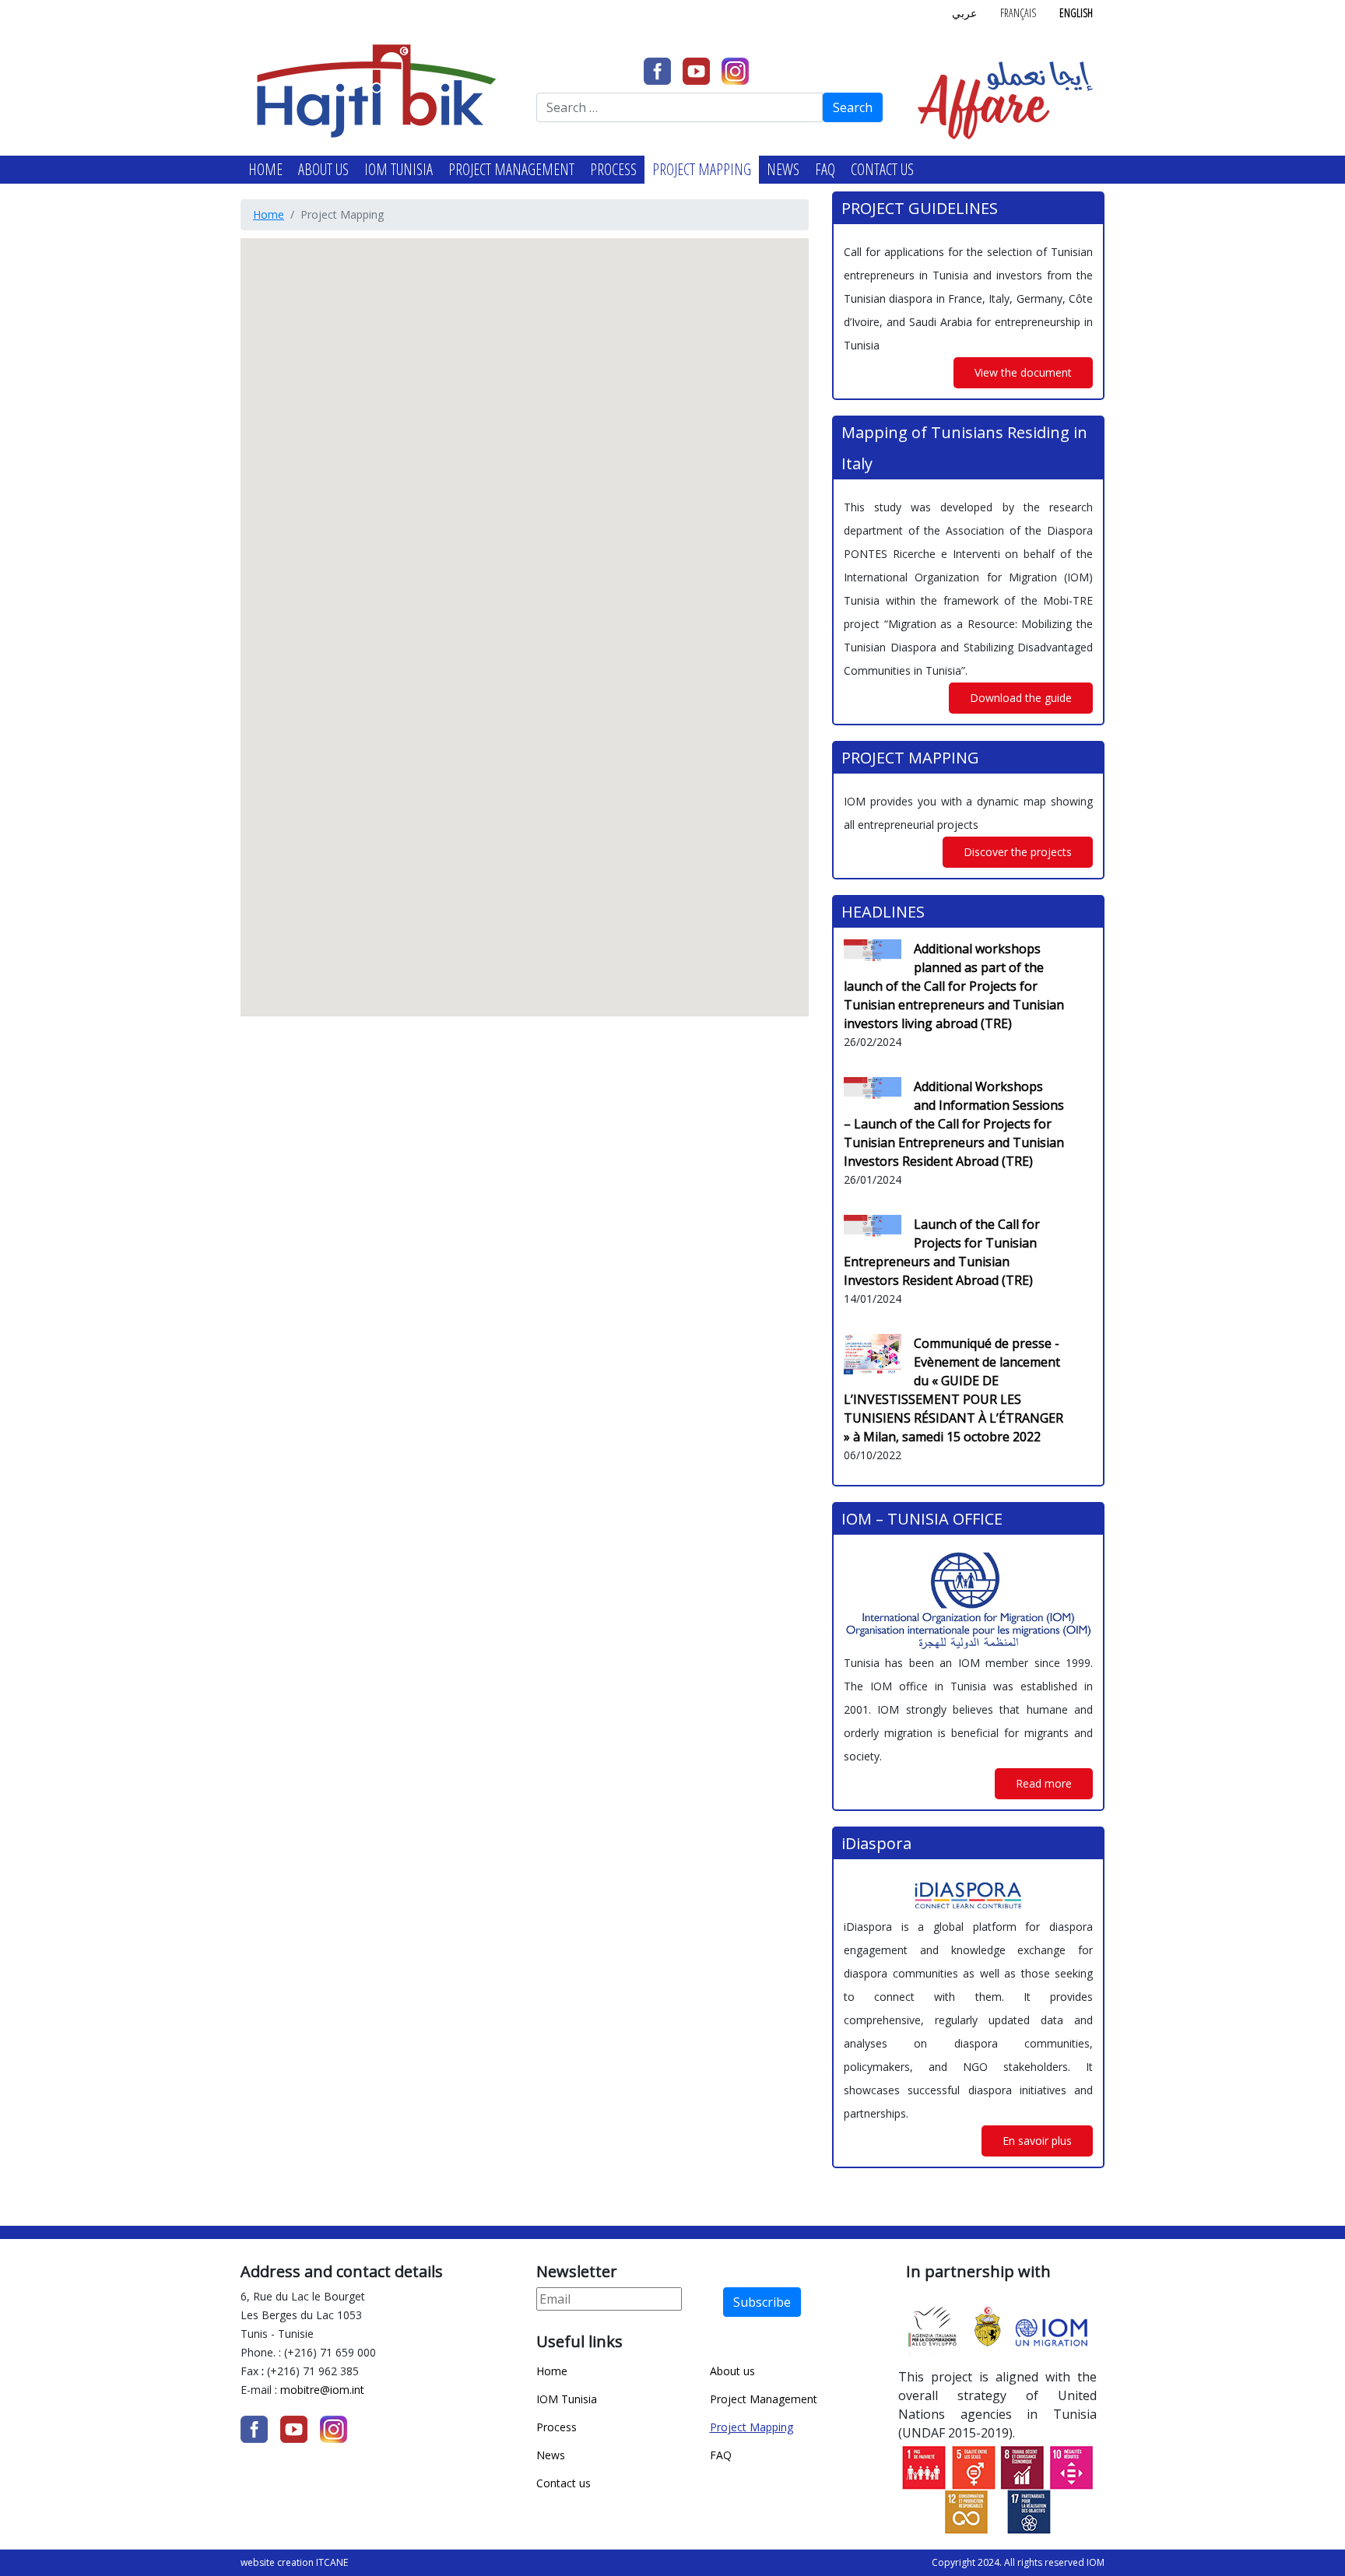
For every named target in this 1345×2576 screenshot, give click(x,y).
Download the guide (1021, 698)
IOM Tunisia (399, 169)
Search (853, 107)
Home (265, 169)
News (783, 169)
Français (1018, 13)
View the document (1023, 372)
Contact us (882, 169)
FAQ (825, 169)
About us (323, 169)
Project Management (511, 169)
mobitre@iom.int (324, 2390)
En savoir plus (1037, 2141)
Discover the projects (1018, 852)
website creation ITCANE (294, 2562)
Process (613, 169)
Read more (1044, 1783)
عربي (964, 13)
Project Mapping (702, 169)
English (1076, 13)
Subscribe (762, 2302)
